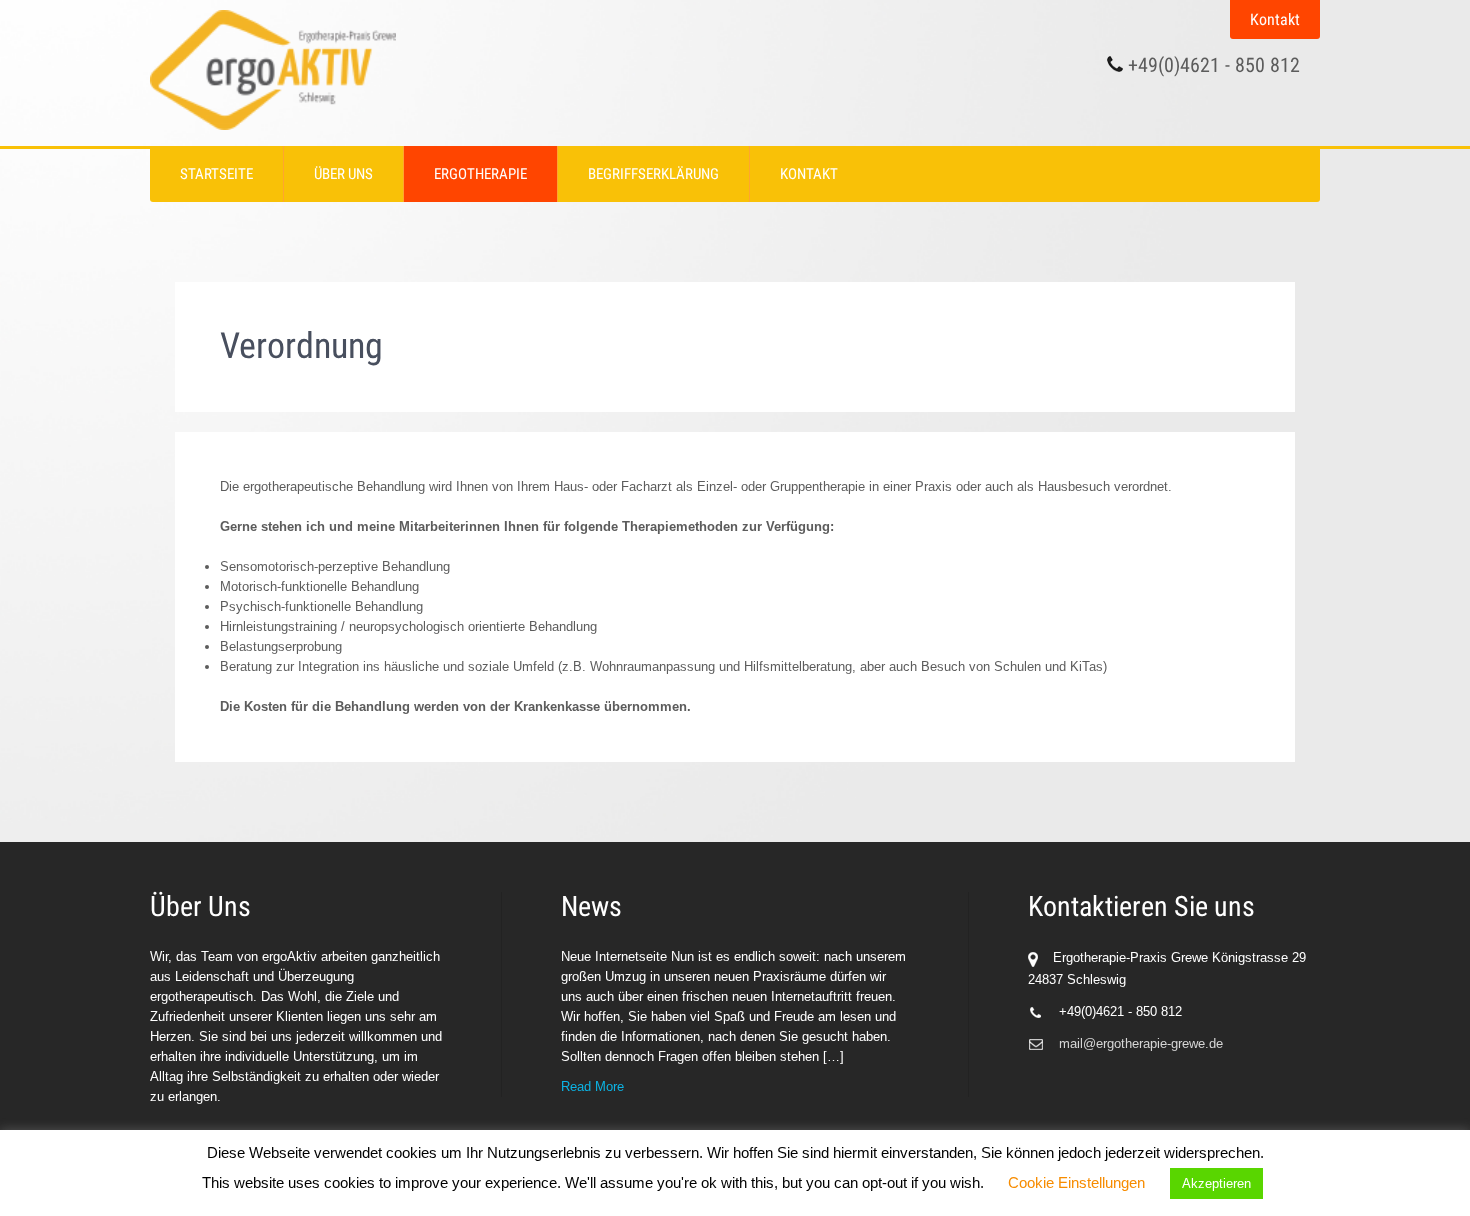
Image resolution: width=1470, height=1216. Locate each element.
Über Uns (343, 174)
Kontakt (1275, 19)
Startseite (216, 174)
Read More (592, 1086)
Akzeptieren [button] (1216, 1183)
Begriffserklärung (653, 174)
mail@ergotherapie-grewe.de (1141, 1043)
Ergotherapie (480, 174)
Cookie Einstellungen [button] (1076, 1182)
